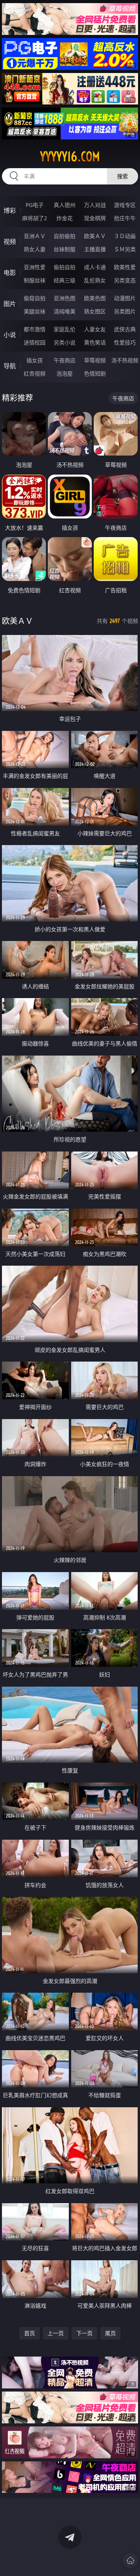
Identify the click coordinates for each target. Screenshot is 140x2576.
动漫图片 (125, 298)
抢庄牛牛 (125, 218)
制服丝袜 (35, 280)
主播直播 (95, 249)
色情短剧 (95, 373)
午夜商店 (65, 360)
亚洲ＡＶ (35, 236)
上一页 (56, 2333)
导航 (10, 366)
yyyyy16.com (70, 157)
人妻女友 (95, 329)
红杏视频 (35, 373)
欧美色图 (95, 298)
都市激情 (35, 329)
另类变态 (125, 280)
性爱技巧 (125, 342)
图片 (10, 304)
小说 (10, 335)
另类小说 (65, 342)
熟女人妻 (35, 249)
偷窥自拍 (35, 298)
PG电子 (35, 205)
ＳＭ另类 (125, 249)
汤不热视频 (125, 360)
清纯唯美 (65, 311)
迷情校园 (35, 342)
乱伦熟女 (95, 280)
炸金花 (65, 218)
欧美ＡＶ (95, 236)
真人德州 (65, 205)
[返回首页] (130, 2560)
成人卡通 (95, 267)
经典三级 (65, 280)
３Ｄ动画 (125, 236)
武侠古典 (125, 329)
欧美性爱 (125, 267)
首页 (30, 2333)
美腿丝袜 (35, 311)
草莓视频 (95, 360)
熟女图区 (95, 311)
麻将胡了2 (35, 218)
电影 (10, 273)
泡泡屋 (65, 373)
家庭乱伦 (65, 329)
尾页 (110, 2333)
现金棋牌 (95, 218)
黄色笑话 (95, 342)
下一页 (84, 2333)
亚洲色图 (65, 298)
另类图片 (125, 311)
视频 (10, 242)
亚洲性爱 (35, 267)
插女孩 (35, 360)
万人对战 (95, 205)
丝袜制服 (65, 249)
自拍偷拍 (65, 236)
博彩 (10, 210)
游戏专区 (125, 205)
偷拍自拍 (65, 267)
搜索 (122, 176)
